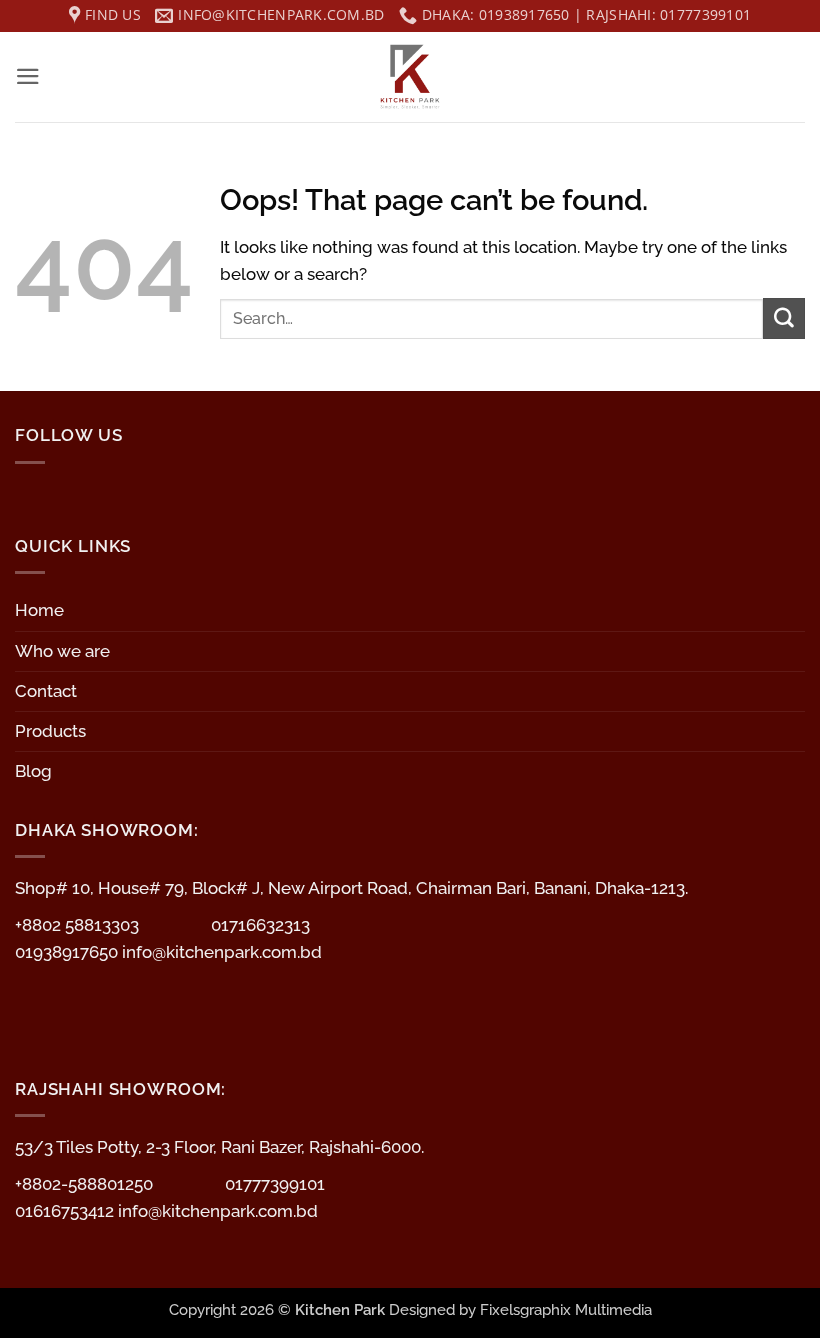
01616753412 (66, 1211)
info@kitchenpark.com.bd (222, 952)
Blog (33, 771)
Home (39, 610)
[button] (28, 76)
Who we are (62, 651)
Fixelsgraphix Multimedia (566, 1310)
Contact (46, 691)
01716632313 (260, 925)
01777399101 (275, 1184)
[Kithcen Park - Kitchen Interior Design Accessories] (410, 77)
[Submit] (784, 318)
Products (50, 731)
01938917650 (68, 952)
